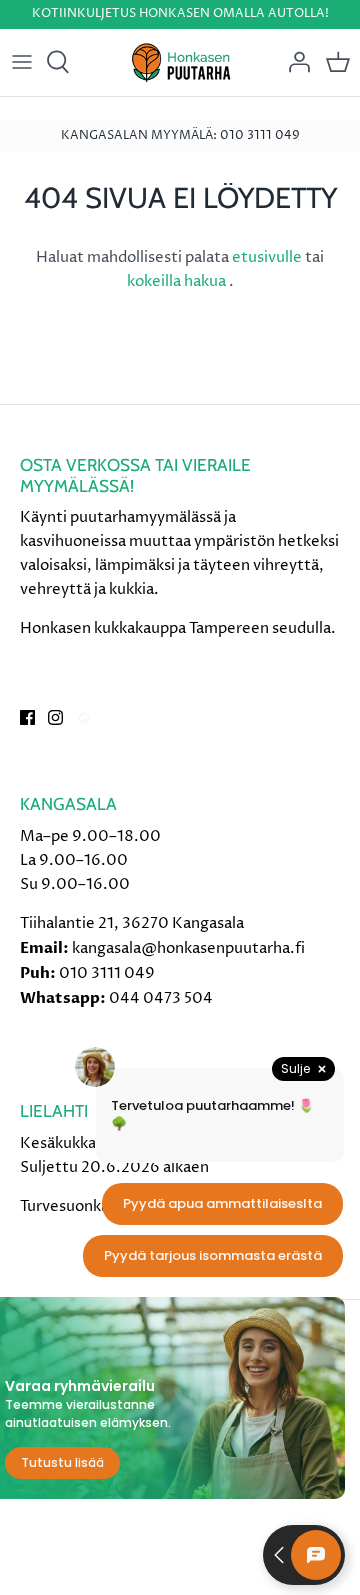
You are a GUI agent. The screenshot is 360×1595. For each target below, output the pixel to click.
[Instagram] (55, 717)
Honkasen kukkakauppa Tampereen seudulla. (178, 628)
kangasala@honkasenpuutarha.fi (188, 948)
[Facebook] (27, 717)
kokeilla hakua (178, 281)
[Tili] (294, 62)
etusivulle (268, 257)
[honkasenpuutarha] (180, 62)
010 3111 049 (107, 973)
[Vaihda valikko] (22, 62)
